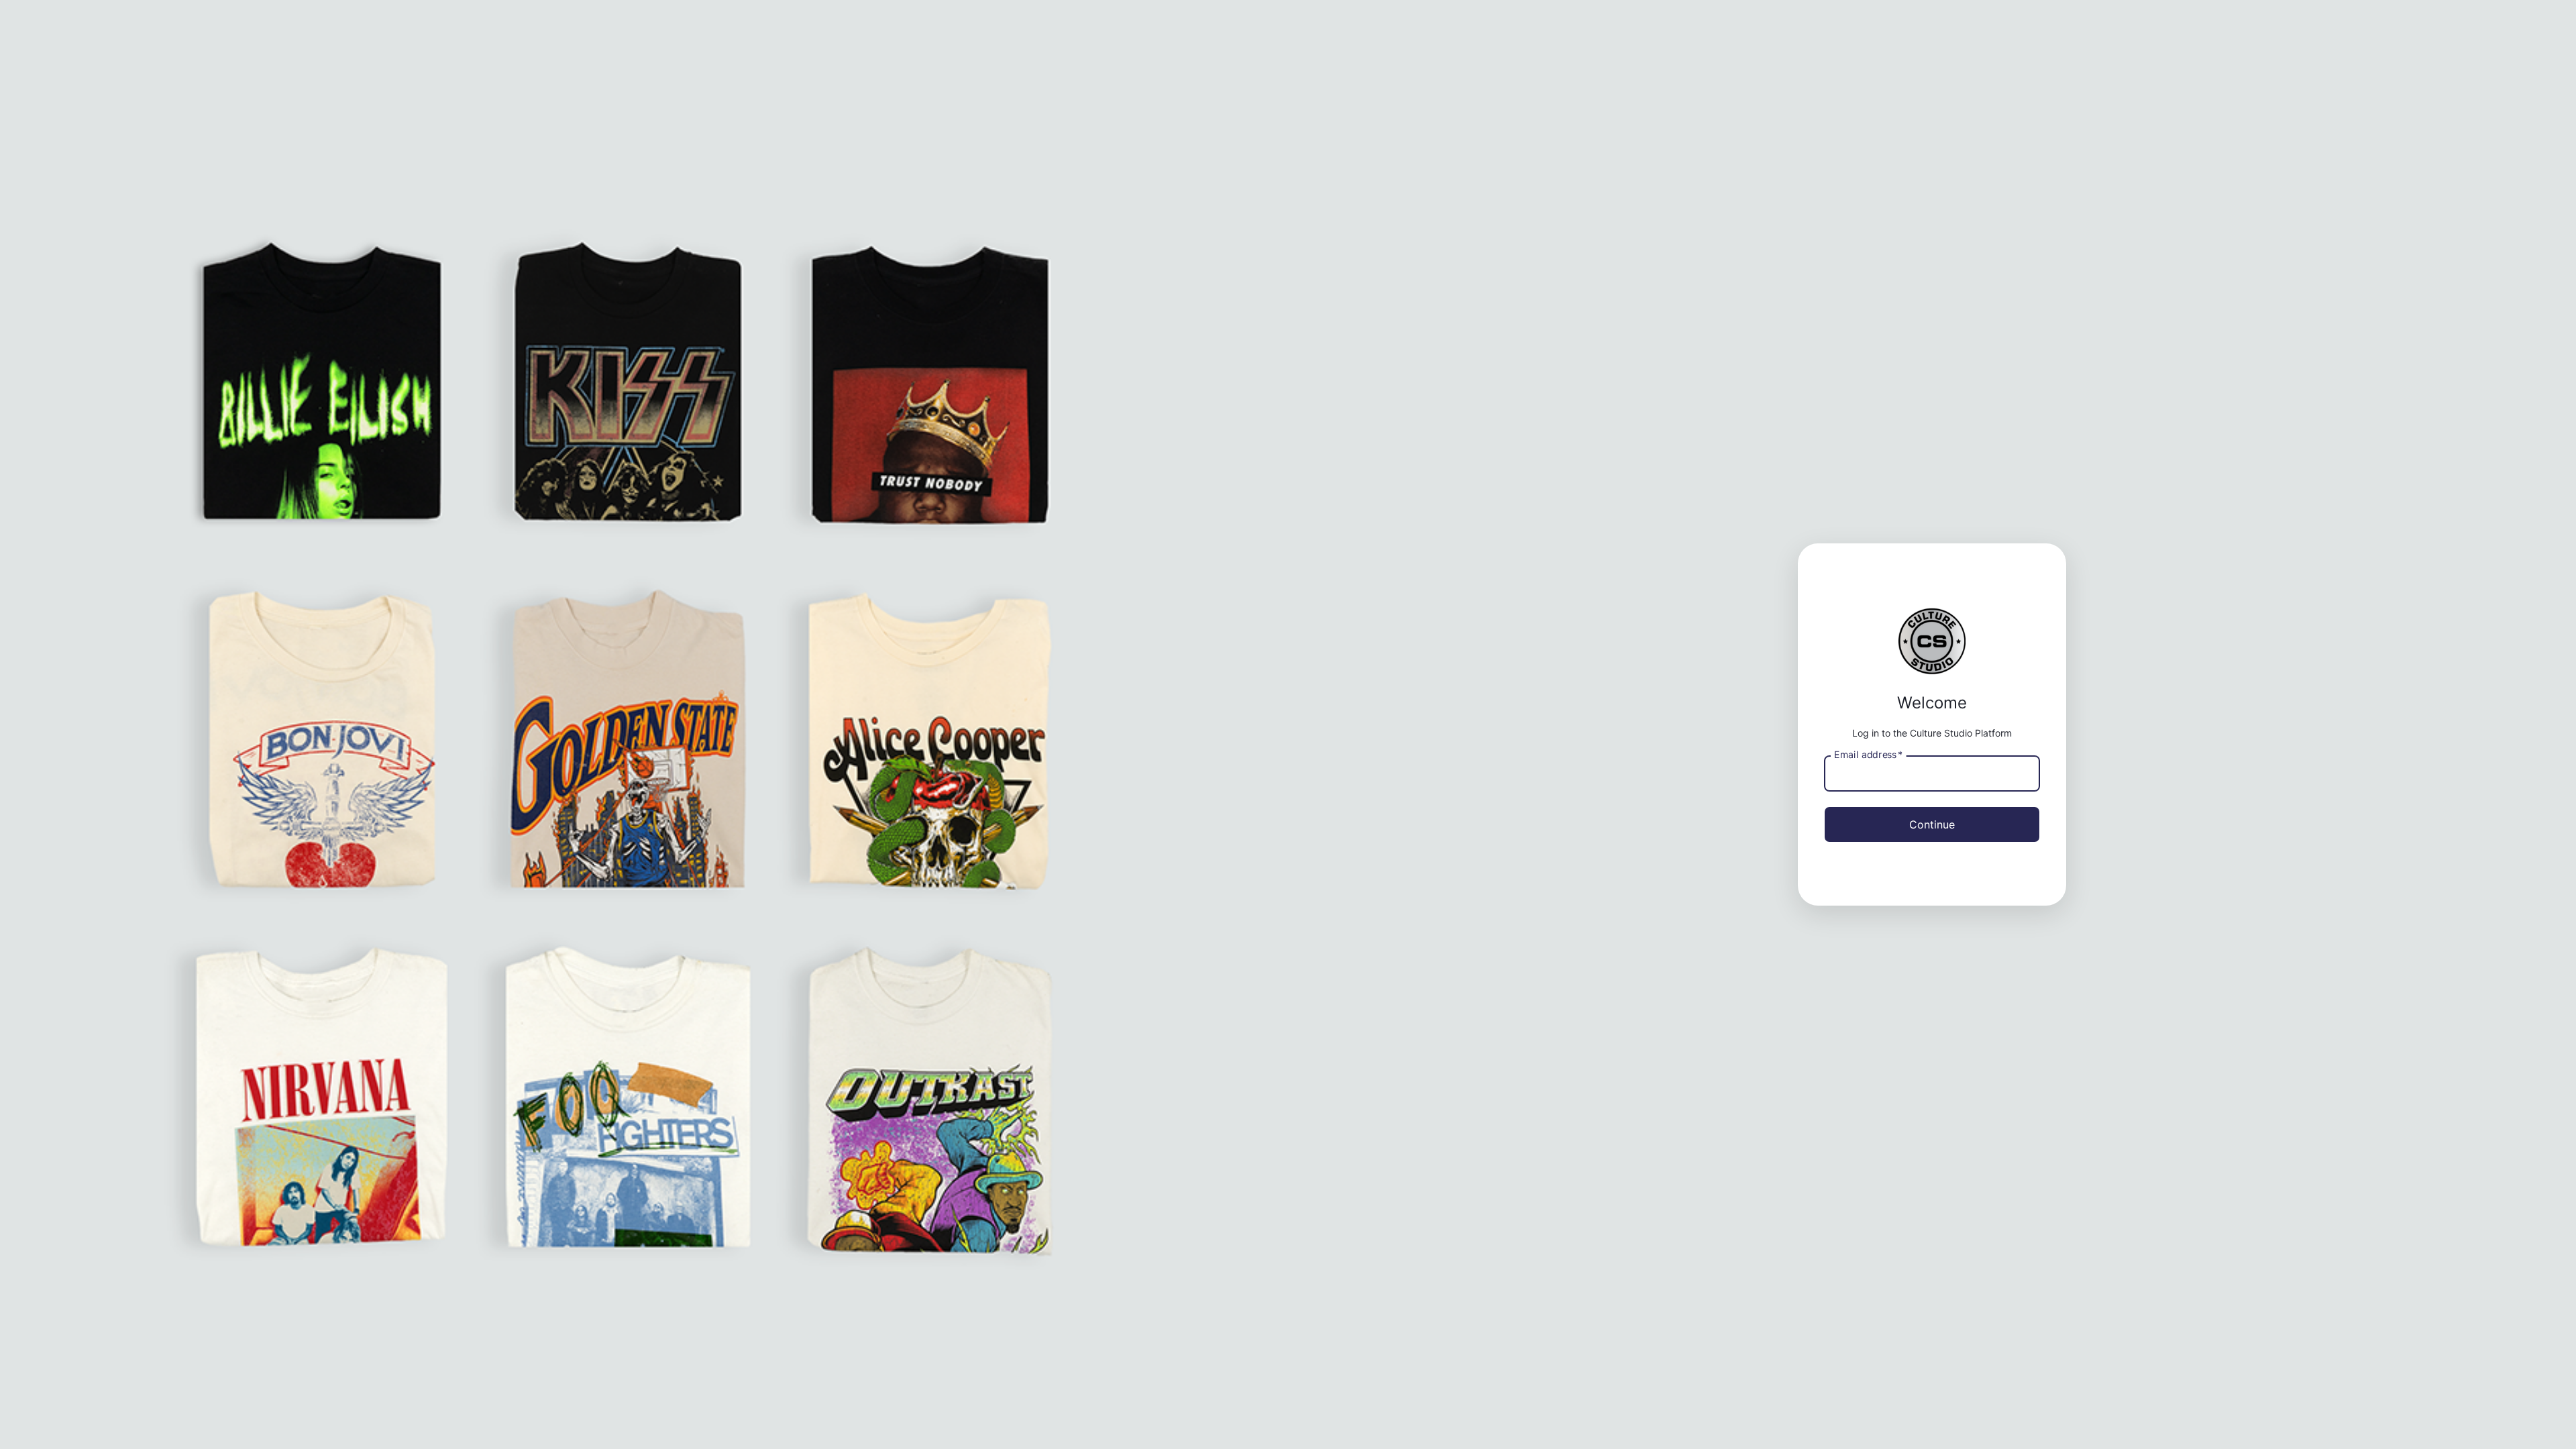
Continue (1932, 824)
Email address (1868, 754)
